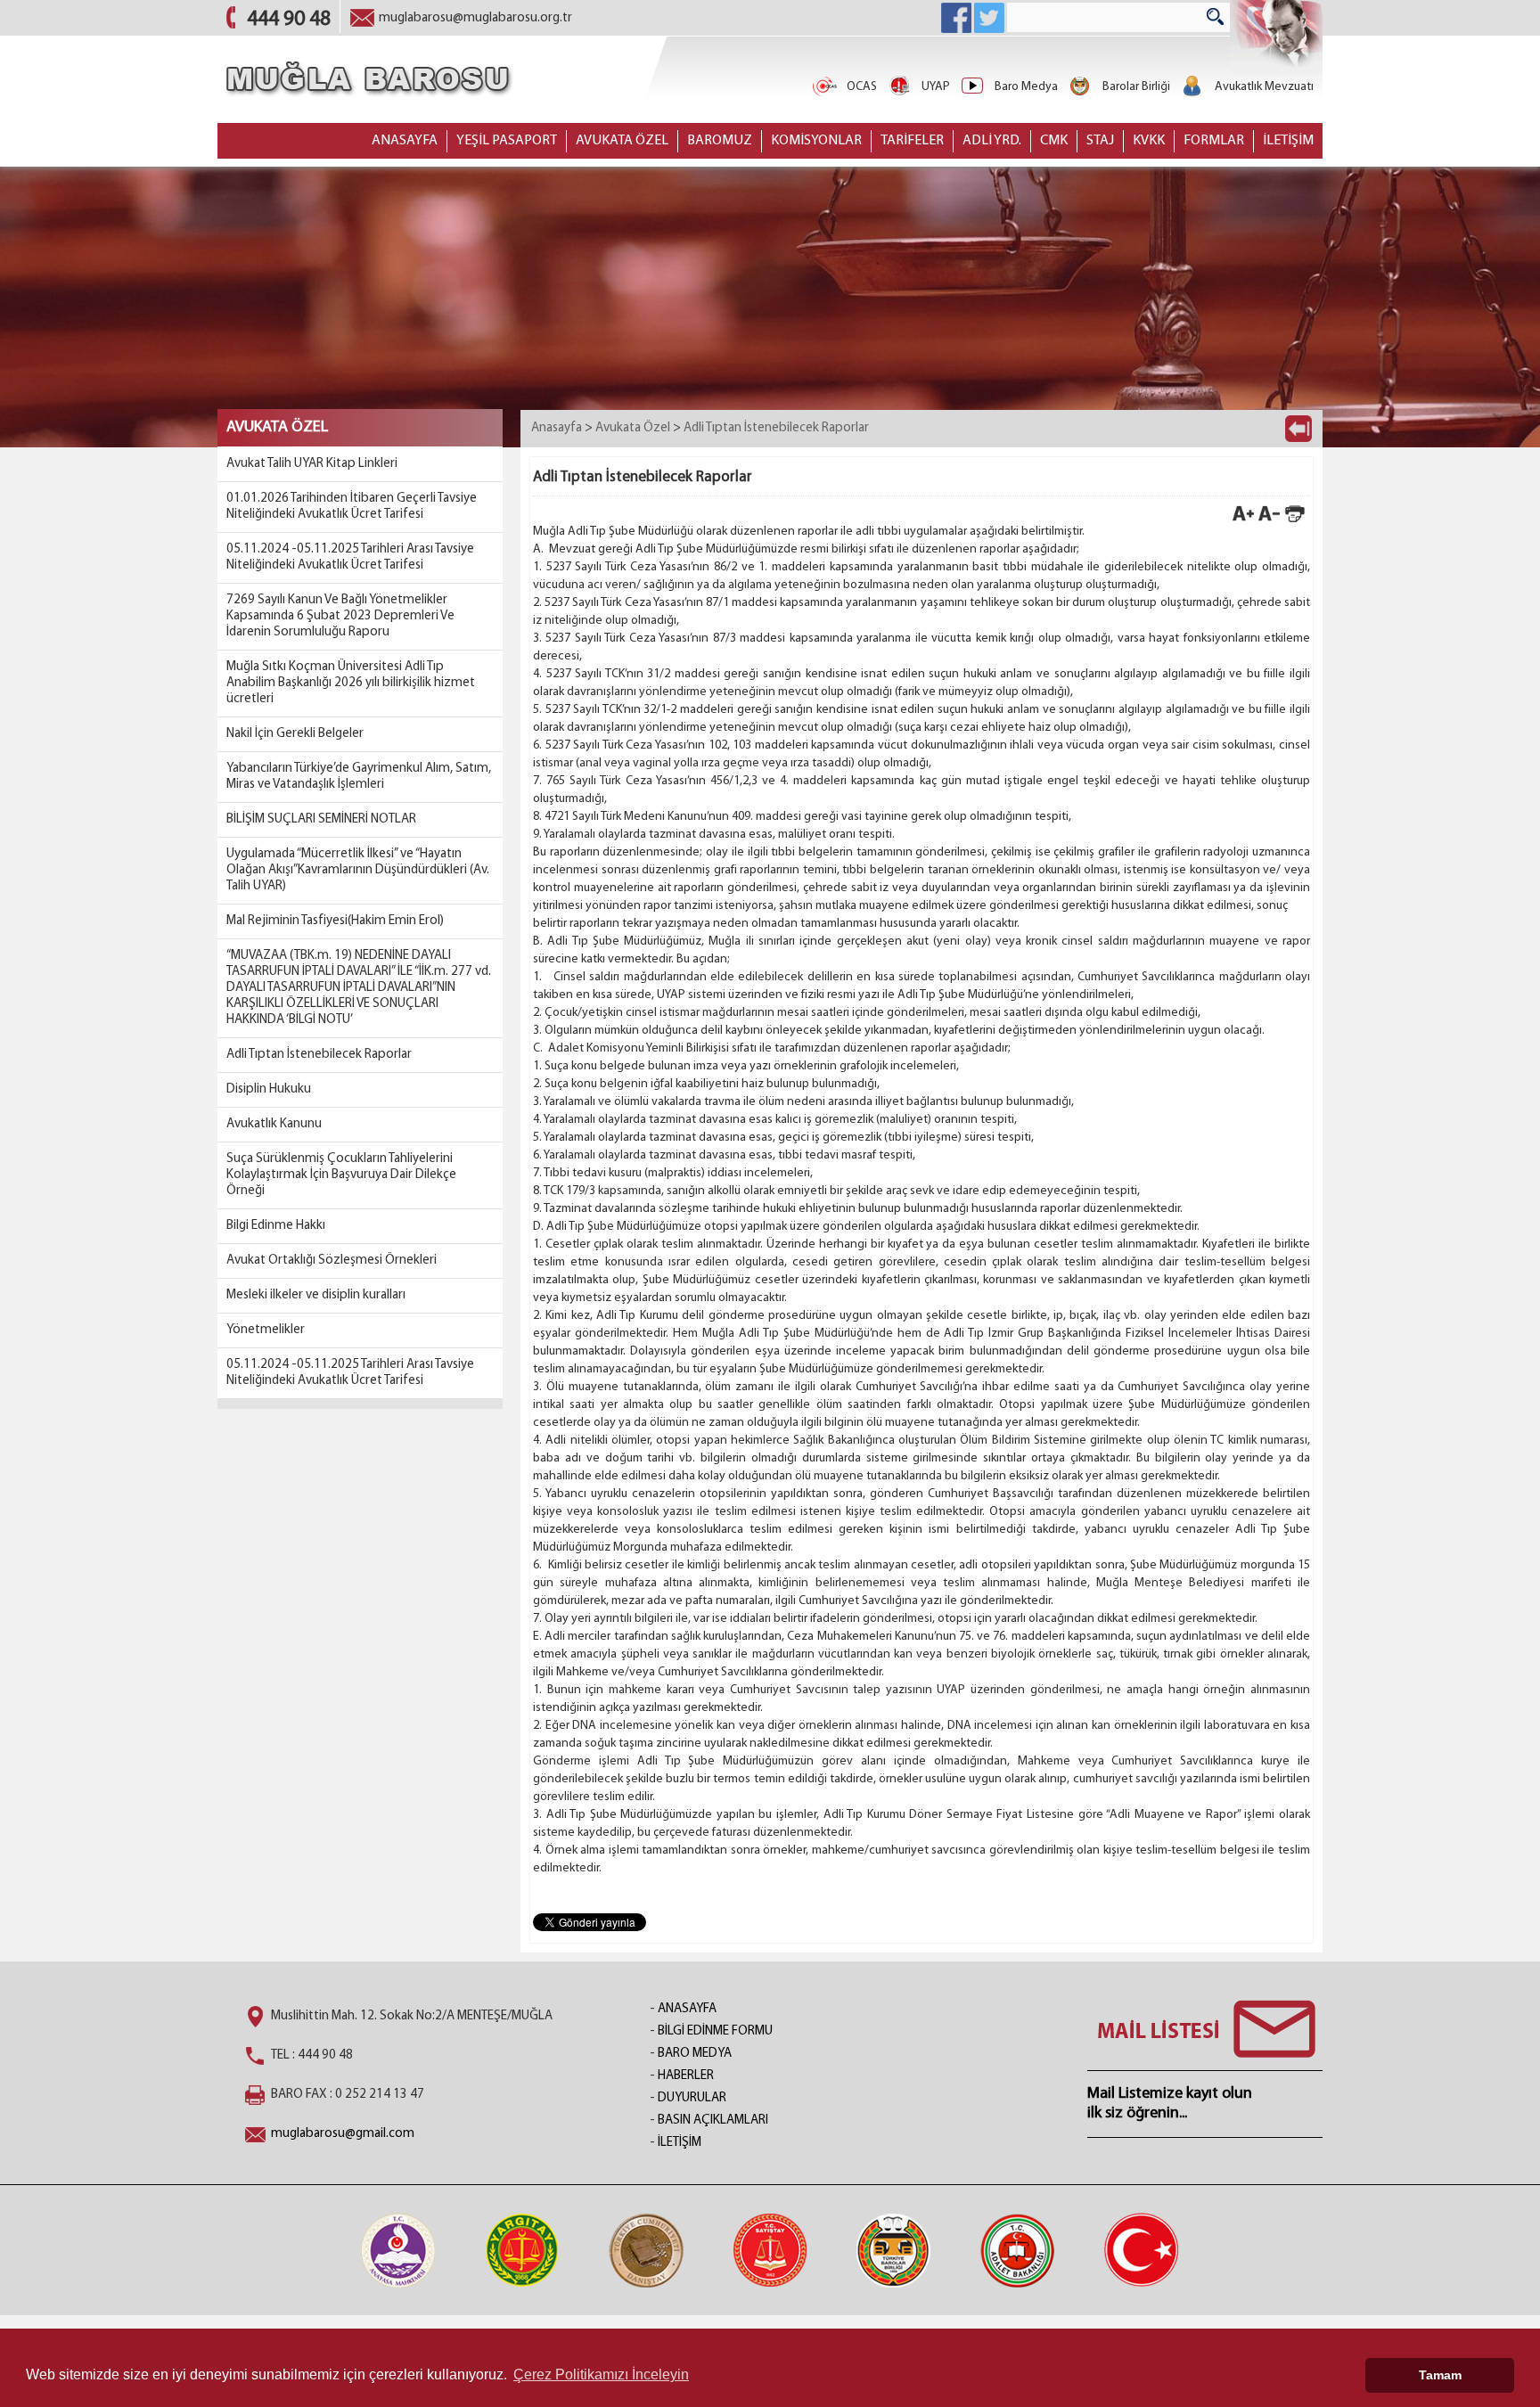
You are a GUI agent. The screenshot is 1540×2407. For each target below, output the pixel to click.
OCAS (862, 87)
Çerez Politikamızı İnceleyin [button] (601, 2374)
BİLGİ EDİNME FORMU (715, 2031)
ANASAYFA (405, 141)
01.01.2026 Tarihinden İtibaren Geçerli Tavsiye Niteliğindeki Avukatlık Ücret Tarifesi (352, 507)
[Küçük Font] (1269, 521)
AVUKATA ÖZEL (622, 141)
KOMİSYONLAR (816, 141)
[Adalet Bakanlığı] (1018, 2250)
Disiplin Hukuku (269, 1089)
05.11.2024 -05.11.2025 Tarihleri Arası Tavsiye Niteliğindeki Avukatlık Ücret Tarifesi (350, 557)
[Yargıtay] (522, 2250)
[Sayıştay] (770, 2250)
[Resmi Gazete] (1142, 2250)
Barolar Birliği (1136, 87)
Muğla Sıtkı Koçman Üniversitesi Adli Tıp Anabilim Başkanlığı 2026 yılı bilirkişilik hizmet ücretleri (351, 683)
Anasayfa (557, 428)
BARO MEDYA (695, 2054)
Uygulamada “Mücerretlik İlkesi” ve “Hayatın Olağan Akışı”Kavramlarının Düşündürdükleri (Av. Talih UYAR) (358, 870)
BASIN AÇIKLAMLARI (713, 2120)
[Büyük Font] (1243, 521)
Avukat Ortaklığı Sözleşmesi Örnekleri (332, 1261)
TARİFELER (912, 141)
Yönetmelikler (266, 1330)
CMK (1054, 141)
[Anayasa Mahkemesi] (398, 2250)
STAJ (1100, 141)
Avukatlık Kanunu (274, 1124)
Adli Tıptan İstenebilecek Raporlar (319, 1055)
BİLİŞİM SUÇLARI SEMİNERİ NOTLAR (321, 819)
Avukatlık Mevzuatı (1264, 87)
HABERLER (686, 2076)
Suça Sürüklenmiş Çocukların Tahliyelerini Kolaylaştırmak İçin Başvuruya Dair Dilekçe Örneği (341, 1175)
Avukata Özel (633, 428)
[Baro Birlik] (894, 2250)
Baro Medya (1026, 87)
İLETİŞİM (1288, 141)
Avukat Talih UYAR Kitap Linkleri (312, 464)
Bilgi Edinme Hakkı (276, 1226)
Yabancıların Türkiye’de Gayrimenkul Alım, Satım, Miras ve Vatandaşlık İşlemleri (359, 777)
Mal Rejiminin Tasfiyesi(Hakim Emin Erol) (335, 921)
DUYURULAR (692, 2098)
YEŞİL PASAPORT (507, 141)
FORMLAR (1214, 141)
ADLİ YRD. (992, 141)
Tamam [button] (1440, 2375)
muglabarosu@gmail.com (343, 2134)
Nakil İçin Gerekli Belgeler (295, 734)
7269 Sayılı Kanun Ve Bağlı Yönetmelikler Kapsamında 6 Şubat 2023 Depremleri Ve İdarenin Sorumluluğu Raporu (340, 616)
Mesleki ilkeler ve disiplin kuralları (316, 1295)
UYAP (936, 87)
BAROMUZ (720, 141)
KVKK (1149, 141)
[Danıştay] (646, 2250)
